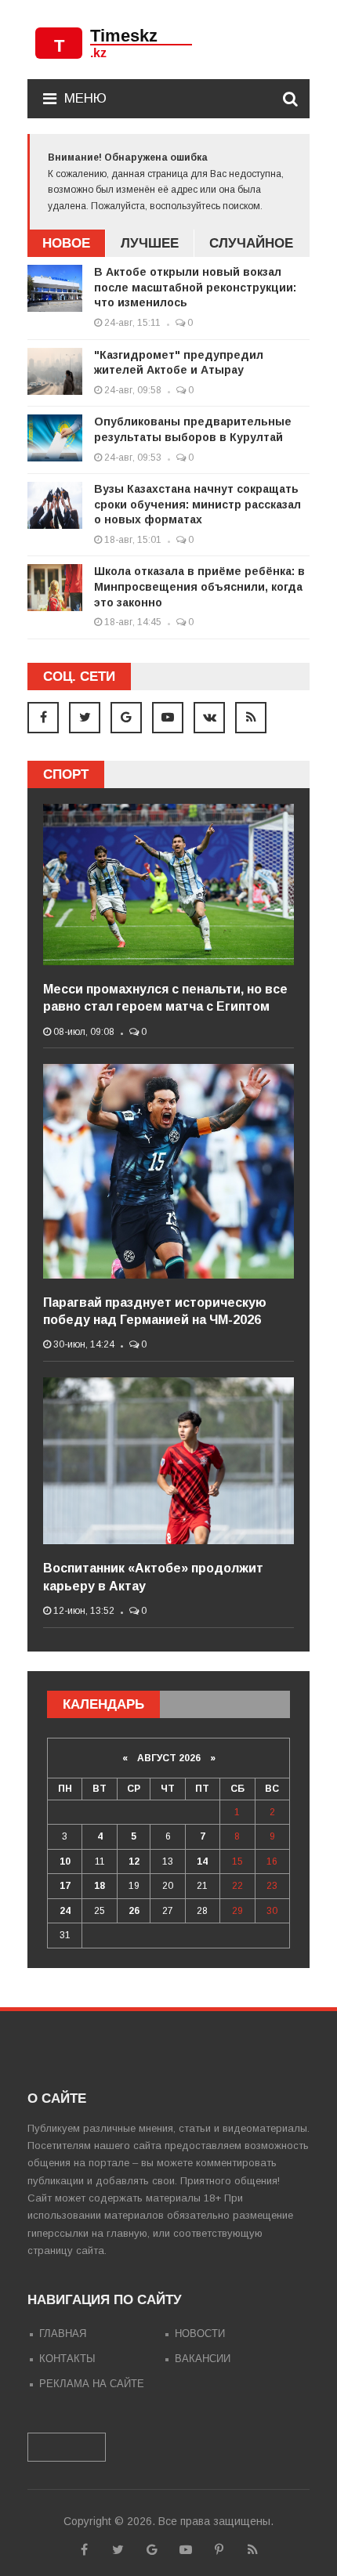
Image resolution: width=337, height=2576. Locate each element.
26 (134, 1911)
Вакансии (203, 2359)
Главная (63, 2334)
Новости (200, 2334)
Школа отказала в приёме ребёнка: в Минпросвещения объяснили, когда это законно (199, 586)
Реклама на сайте (92, 2384)
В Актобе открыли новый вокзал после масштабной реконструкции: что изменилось (195, 287)
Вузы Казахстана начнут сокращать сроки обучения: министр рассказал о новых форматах (197, 504)
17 (65, 1886)
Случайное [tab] (251, 243)
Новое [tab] (66, 243)
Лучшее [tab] (150, 243)
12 (134, 1861)
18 (100, 1886)
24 (65, 1911)
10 (65, 1861)
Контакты (67, 2359)
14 (202, 1861)
